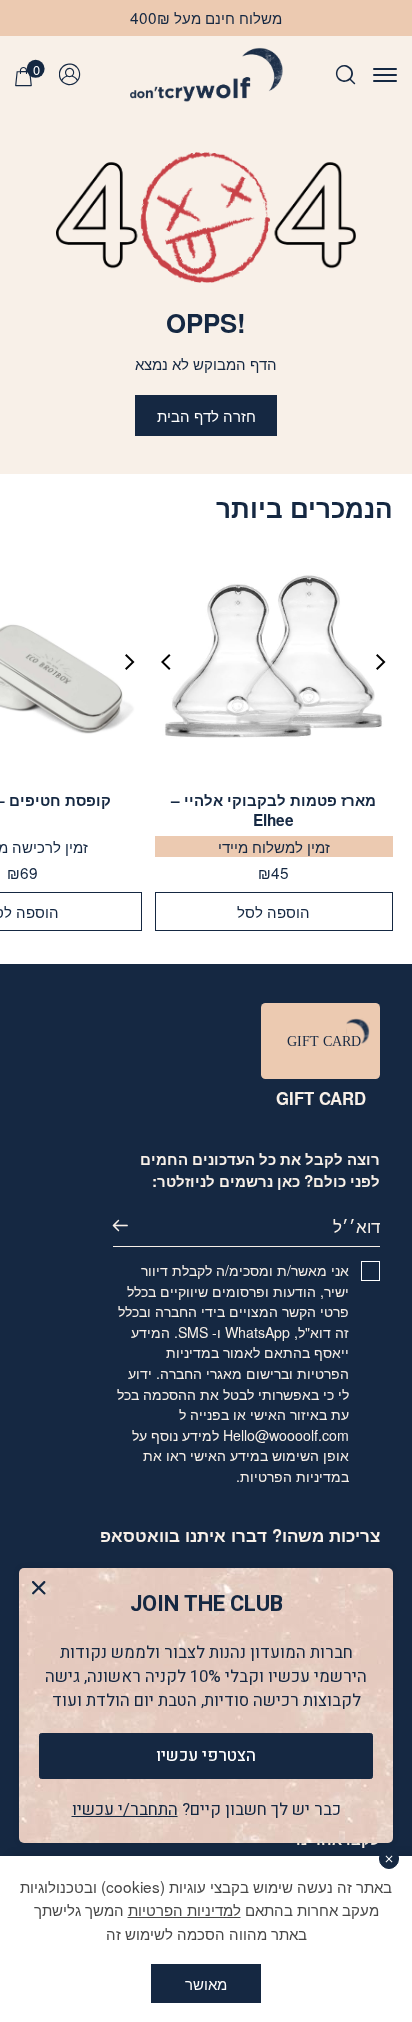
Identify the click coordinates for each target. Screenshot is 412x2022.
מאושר (206, 1983)
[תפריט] (385, 74)
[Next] (174, 662)
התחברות (74, 75)
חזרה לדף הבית (206, 415)
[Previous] (374, 662)
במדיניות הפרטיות (294, 1476)
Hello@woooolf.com (286, 1435)
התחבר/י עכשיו (125, 1809)
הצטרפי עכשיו (206, 1755)
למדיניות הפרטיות (184, 1909)
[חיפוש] (345, 74)
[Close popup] (39, 1588)
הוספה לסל (273, 911)
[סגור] (389, 1858)
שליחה (133, 1226)
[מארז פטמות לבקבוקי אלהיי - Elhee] (273, 662)
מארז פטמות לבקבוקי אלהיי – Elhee (273, 810)
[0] (23, 76)
